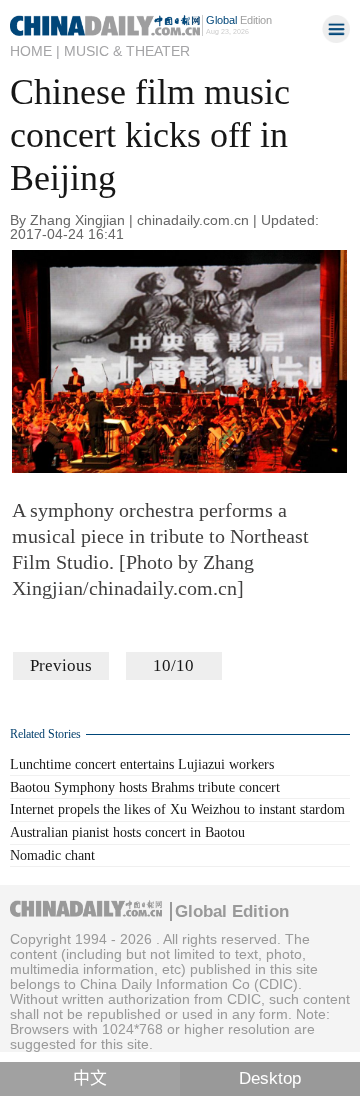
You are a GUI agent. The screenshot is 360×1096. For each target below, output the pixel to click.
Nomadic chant (52, 855)
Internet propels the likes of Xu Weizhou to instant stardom (177, 809)
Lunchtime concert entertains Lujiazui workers (142, 764)
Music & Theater (127, 51)
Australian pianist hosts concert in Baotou (127, 832)
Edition (239, 20)
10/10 (173, 665)
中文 (90, 1078)
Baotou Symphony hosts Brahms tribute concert (145, 787)
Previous (61, 665)
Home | (35, 51)
